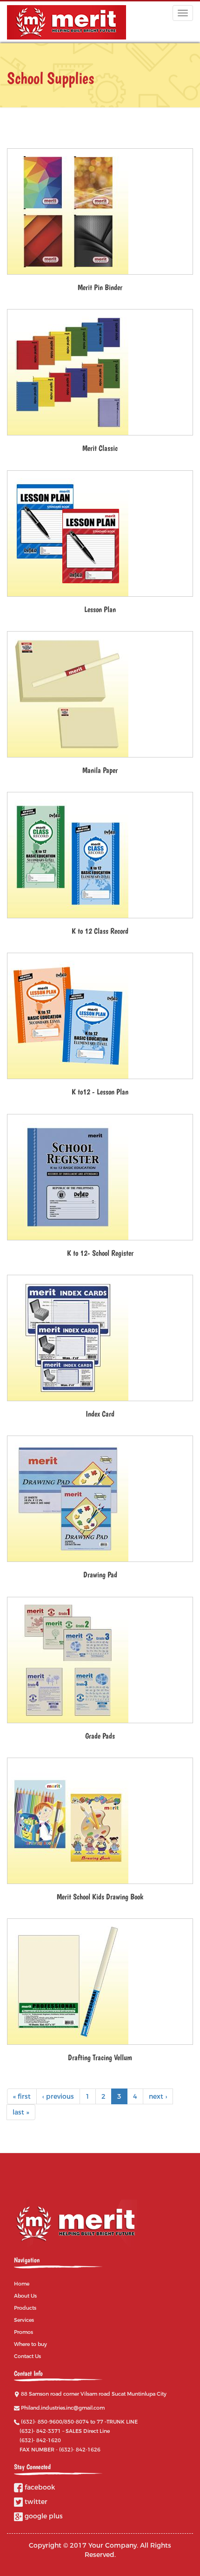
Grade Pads (100, 1736)
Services (24, 2320)
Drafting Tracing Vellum (100, 2057)
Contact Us (27, 2356)
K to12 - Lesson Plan (100, 1092)
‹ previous (58, 2096)
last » (21, 2112)
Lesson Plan (100, 609)
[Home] (67, 22)
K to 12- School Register (100, 1253)
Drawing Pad (100, 1575)
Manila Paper (100, 770)
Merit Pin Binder (100, 287)
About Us (25, 2296)
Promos (23, 2332)
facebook (39, 2487)
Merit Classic (100, 448)
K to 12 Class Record (100, 931)
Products (25, 2308)
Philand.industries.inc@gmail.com (63, 2408)
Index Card (100, 1414)
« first (22, 2096)
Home (22, 2284)
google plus (43, 2516)
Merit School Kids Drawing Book (100, 1897)
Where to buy (30, 2344)
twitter (35, 2502)
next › (158, 2096)
